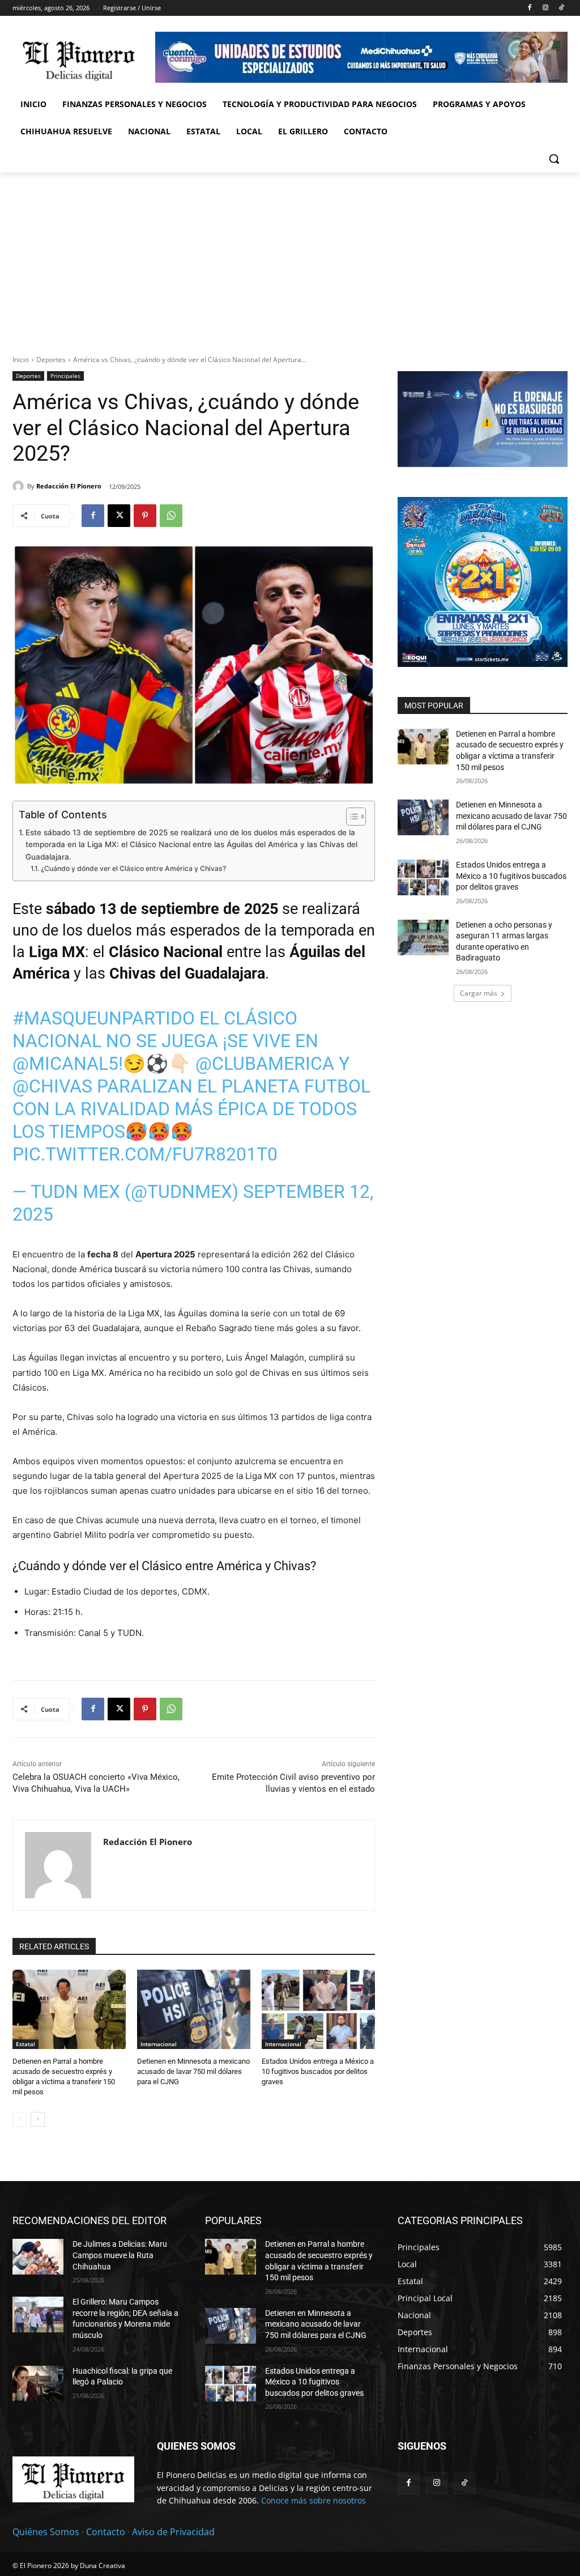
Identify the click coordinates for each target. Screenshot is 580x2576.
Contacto (106, 2532)
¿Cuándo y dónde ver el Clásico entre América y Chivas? (133, 868)
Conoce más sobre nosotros (314, 2500)
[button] (554, 159)
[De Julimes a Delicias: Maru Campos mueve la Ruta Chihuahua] (38, 2257)
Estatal (25, 2044)
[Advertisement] (290, 257)
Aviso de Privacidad (173, 2532)
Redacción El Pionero (69, 486)
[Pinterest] (145, 516)
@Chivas (52, 1086)
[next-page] (38, 2119)
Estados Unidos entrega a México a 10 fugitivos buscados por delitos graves (318, 2071)
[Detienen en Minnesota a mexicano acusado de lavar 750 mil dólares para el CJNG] (194, 2009)
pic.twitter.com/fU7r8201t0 (145, 1154)
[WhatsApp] (171, 516)
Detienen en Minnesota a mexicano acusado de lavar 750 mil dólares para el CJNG (193, 2071)
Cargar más (479, 993)
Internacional (159, 2044)
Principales (65, 376)
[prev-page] (20, 2119)
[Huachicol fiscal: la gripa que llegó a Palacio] (38, 2384)
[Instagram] (545, 8)
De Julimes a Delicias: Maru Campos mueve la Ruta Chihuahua (120, 2255)
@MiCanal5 (65, 1064)
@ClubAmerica (265, 1064)
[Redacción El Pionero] (20, 486)
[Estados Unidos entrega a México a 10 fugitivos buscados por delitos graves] (318, 2009)
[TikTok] (561, 8)
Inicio (21, 360)
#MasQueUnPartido (104, 1018)
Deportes (51, 360)
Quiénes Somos (46, 2532)
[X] (119, 516)
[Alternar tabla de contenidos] (350, 817)
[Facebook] (530, 8)
